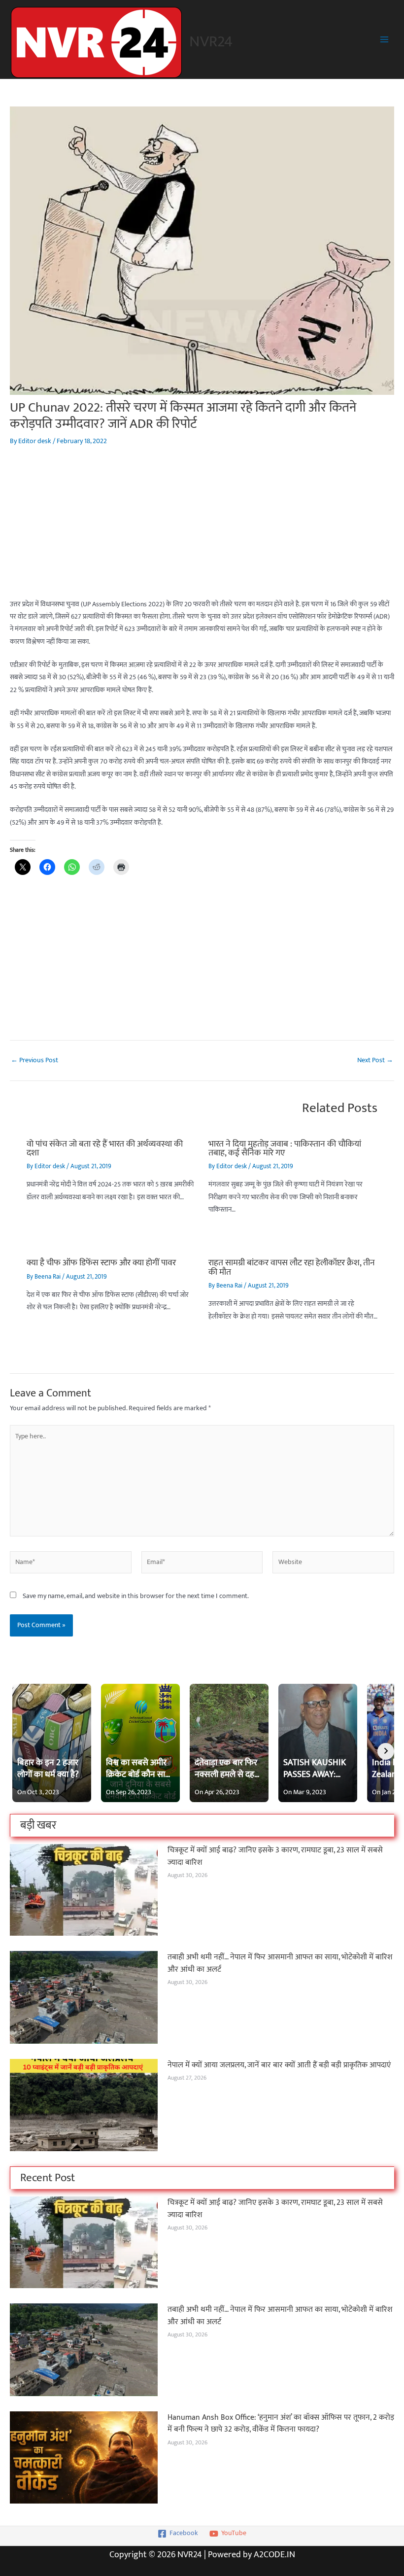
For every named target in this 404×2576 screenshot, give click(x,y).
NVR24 (211, 42)
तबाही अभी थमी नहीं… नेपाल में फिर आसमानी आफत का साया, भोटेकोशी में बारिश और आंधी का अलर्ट (280, 1963)
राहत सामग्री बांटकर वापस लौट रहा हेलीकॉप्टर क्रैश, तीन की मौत (292, 1267)
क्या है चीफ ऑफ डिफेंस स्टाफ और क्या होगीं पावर (101, 1263)
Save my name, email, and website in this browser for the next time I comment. (136, 1596)
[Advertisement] (202, 529)
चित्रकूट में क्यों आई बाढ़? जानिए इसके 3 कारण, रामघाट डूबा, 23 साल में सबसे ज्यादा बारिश (275, 1856)
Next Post (375, 1061)
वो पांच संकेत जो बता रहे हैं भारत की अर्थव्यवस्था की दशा (105, 1148)
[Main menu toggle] (385, 40)
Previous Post (34, 1061)
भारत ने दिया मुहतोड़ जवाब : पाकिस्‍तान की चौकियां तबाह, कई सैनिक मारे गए (285, 1148)
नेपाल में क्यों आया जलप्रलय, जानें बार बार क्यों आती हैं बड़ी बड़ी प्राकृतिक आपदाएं (279, 2065)
